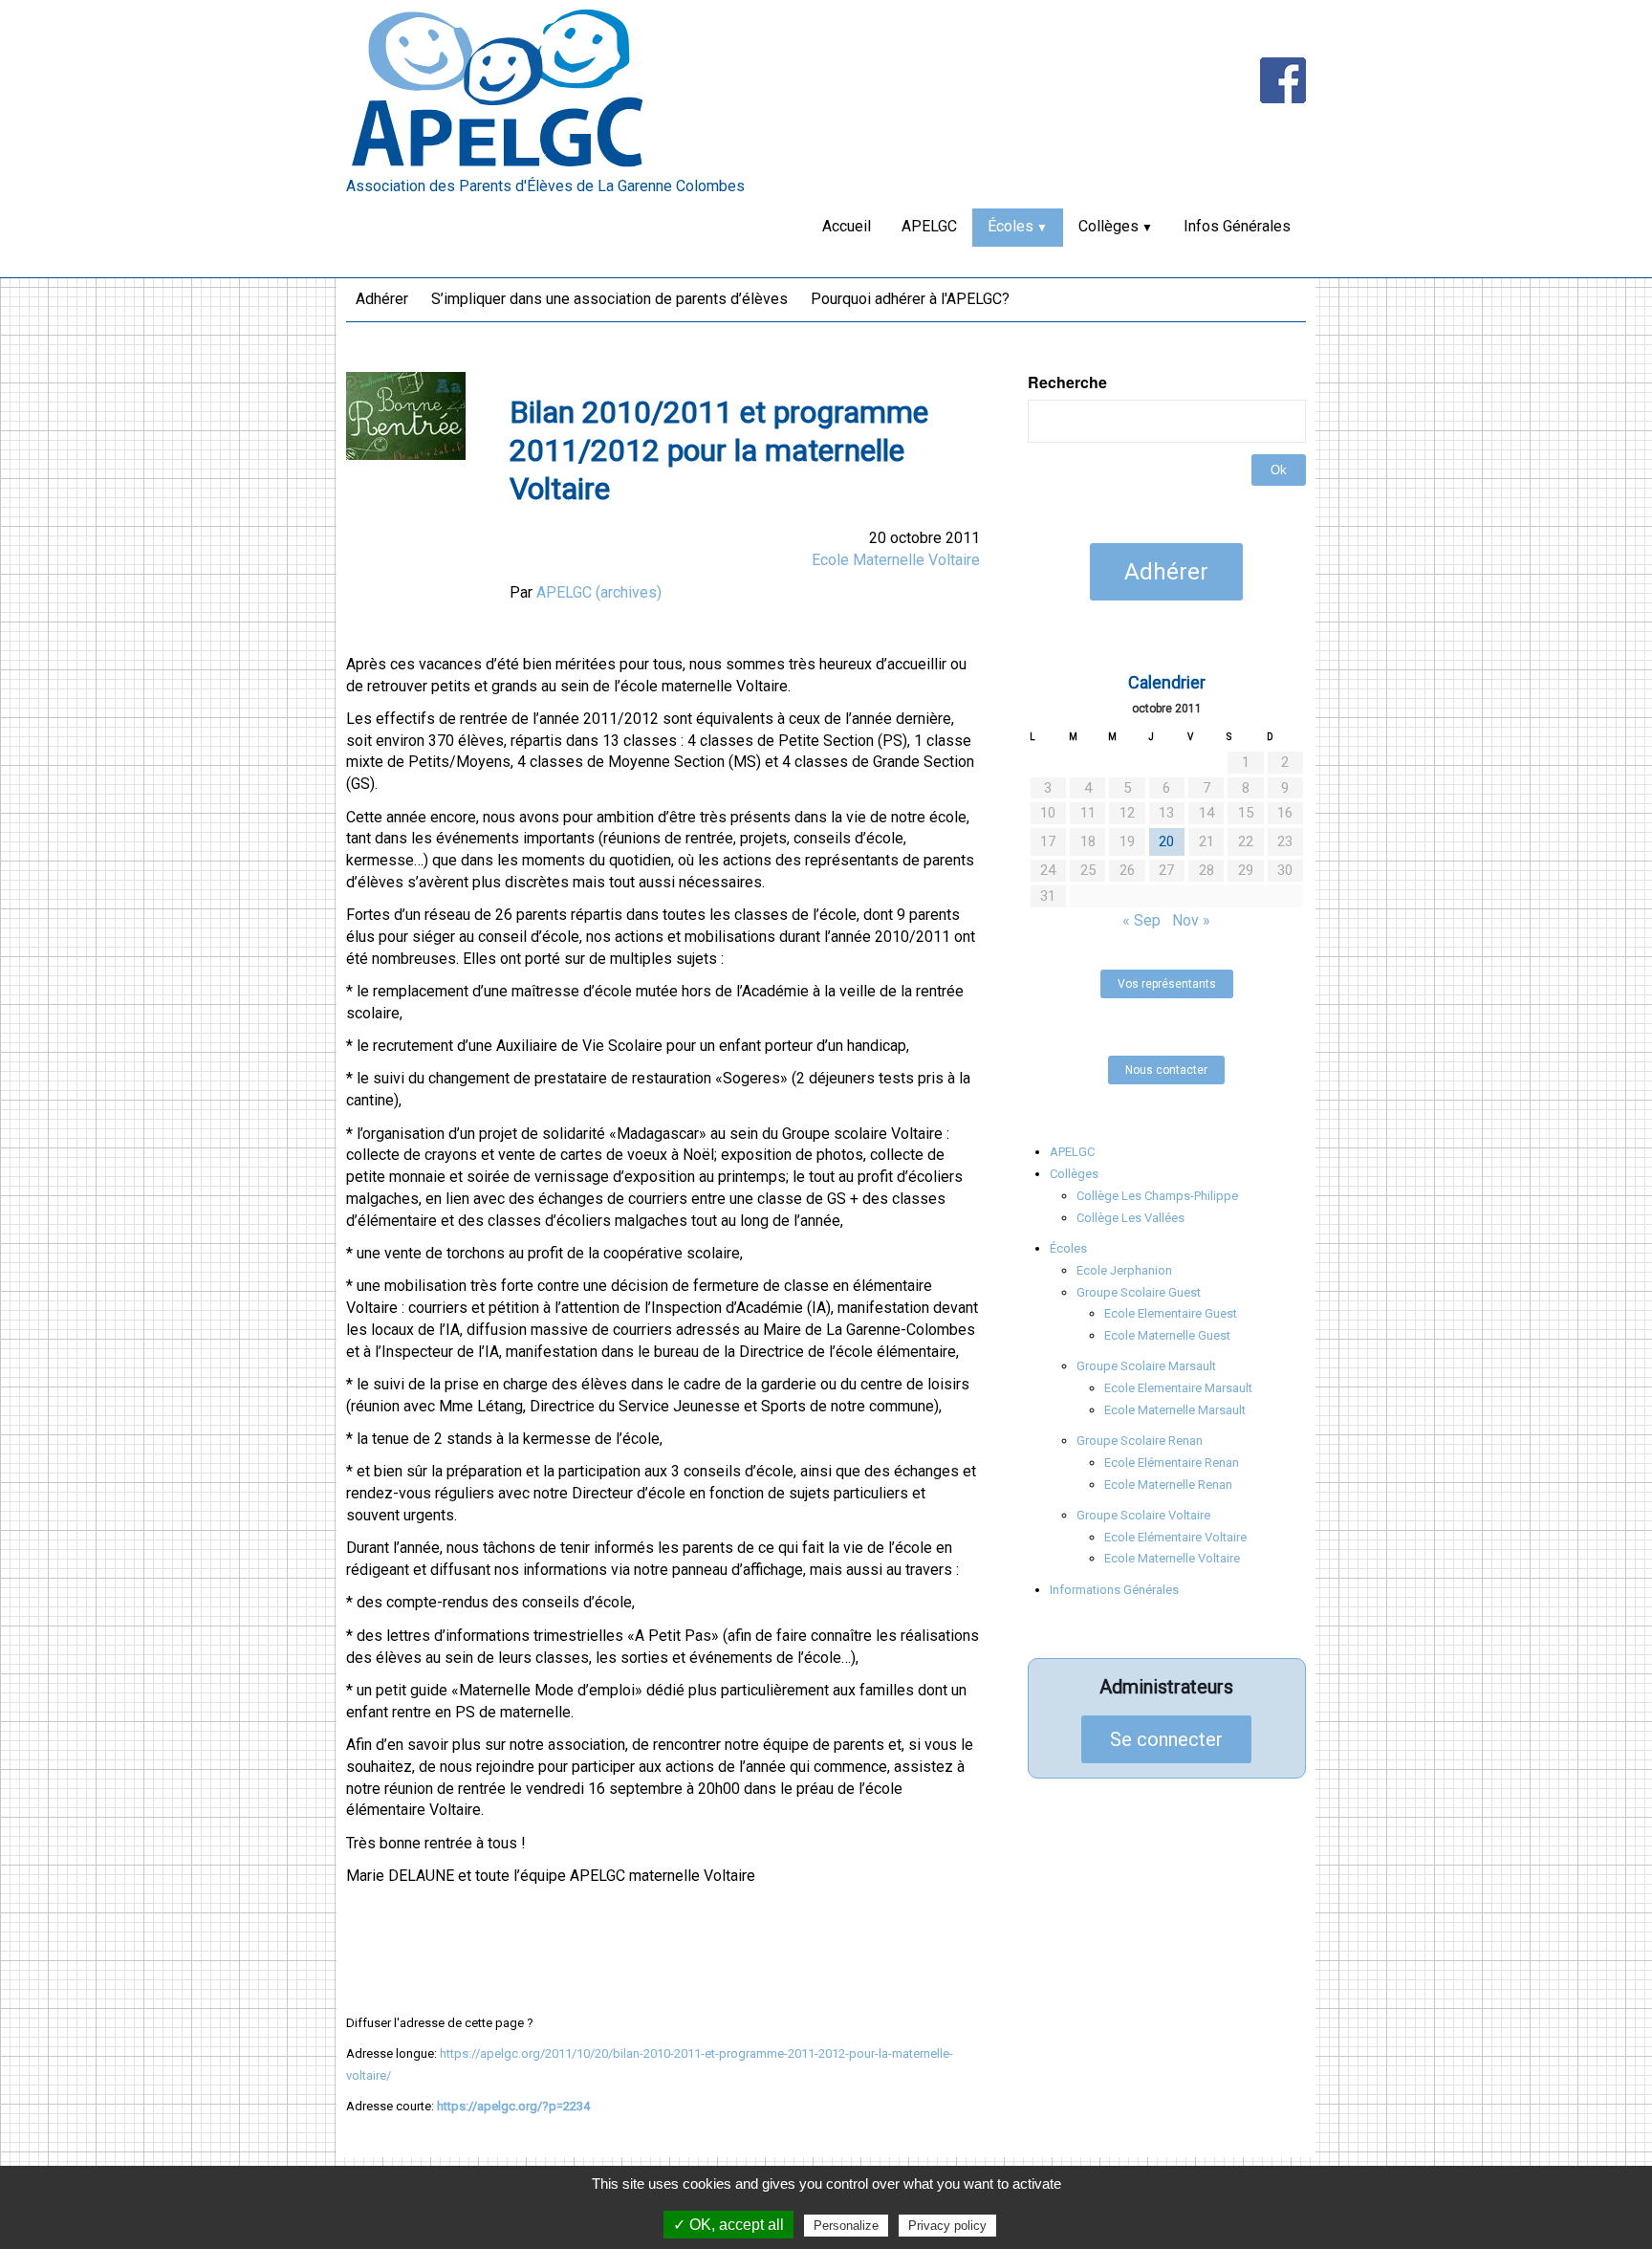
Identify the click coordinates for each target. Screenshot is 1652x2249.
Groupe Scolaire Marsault (1146, 1366)
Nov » (1191, 920)
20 (1166, 841)
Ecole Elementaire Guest (1171, 1313)
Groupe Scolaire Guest (1139, 1292)
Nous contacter (1166, 1070)
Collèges (1109, 226)
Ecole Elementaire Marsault (1178, 1388)
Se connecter (1166, 1739)
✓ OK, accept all (728, 2225)
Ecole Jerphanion (1124, 1270)
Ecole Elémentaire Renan (1172, 1463)
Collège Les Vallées (1130, 1218)
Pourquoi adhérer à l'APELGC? (910, 299)
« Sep (1141, 920)
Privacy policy (947, 2226)
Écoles (1011, 226)
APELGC (929, 226)
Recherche (1067, 382)
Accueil (847, 226)
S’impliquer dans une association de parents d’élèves (609, 299)
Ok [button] (1279, 470)
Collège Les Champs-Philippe (1157, 1196)
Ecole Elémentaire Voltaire (1175, 1537)
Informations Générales (1114, 1590)
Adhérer (382, 299)
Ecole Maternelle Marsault (1175, 1410)
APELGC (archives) (599, 592)
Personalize (846, 2226)
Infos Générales (1237, 226)
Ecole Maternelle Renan (1168, 1485)
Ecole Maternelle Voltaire (896, 560)
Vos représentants (1167, 984)
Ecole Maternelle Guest (1167, 1335)
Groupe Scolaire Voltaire (1143, 1515)
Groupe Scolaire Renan (1140, 1441)
